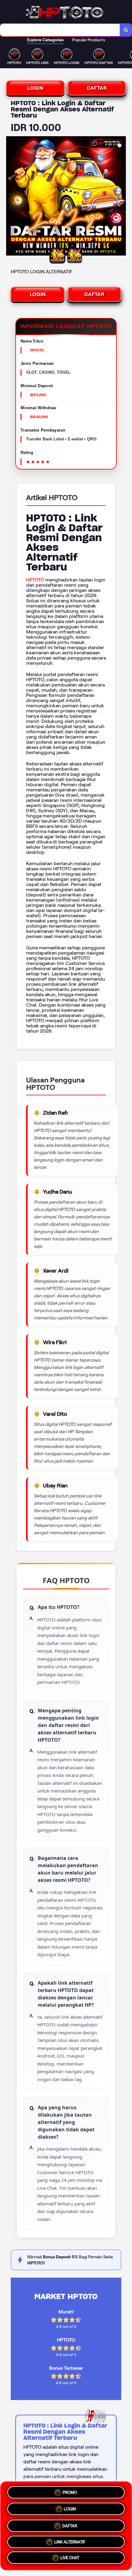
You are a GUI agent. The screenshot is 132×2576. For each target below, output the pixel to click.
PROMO (70, 2491)
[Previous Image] (11, 197)
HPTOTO (35, 580)
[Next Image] (121, 197)
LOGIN (35, 88)
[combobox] (60, 30)
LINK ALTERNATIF (70, 2540)
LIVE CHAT (70, 2557)
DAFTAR (97, 88)
